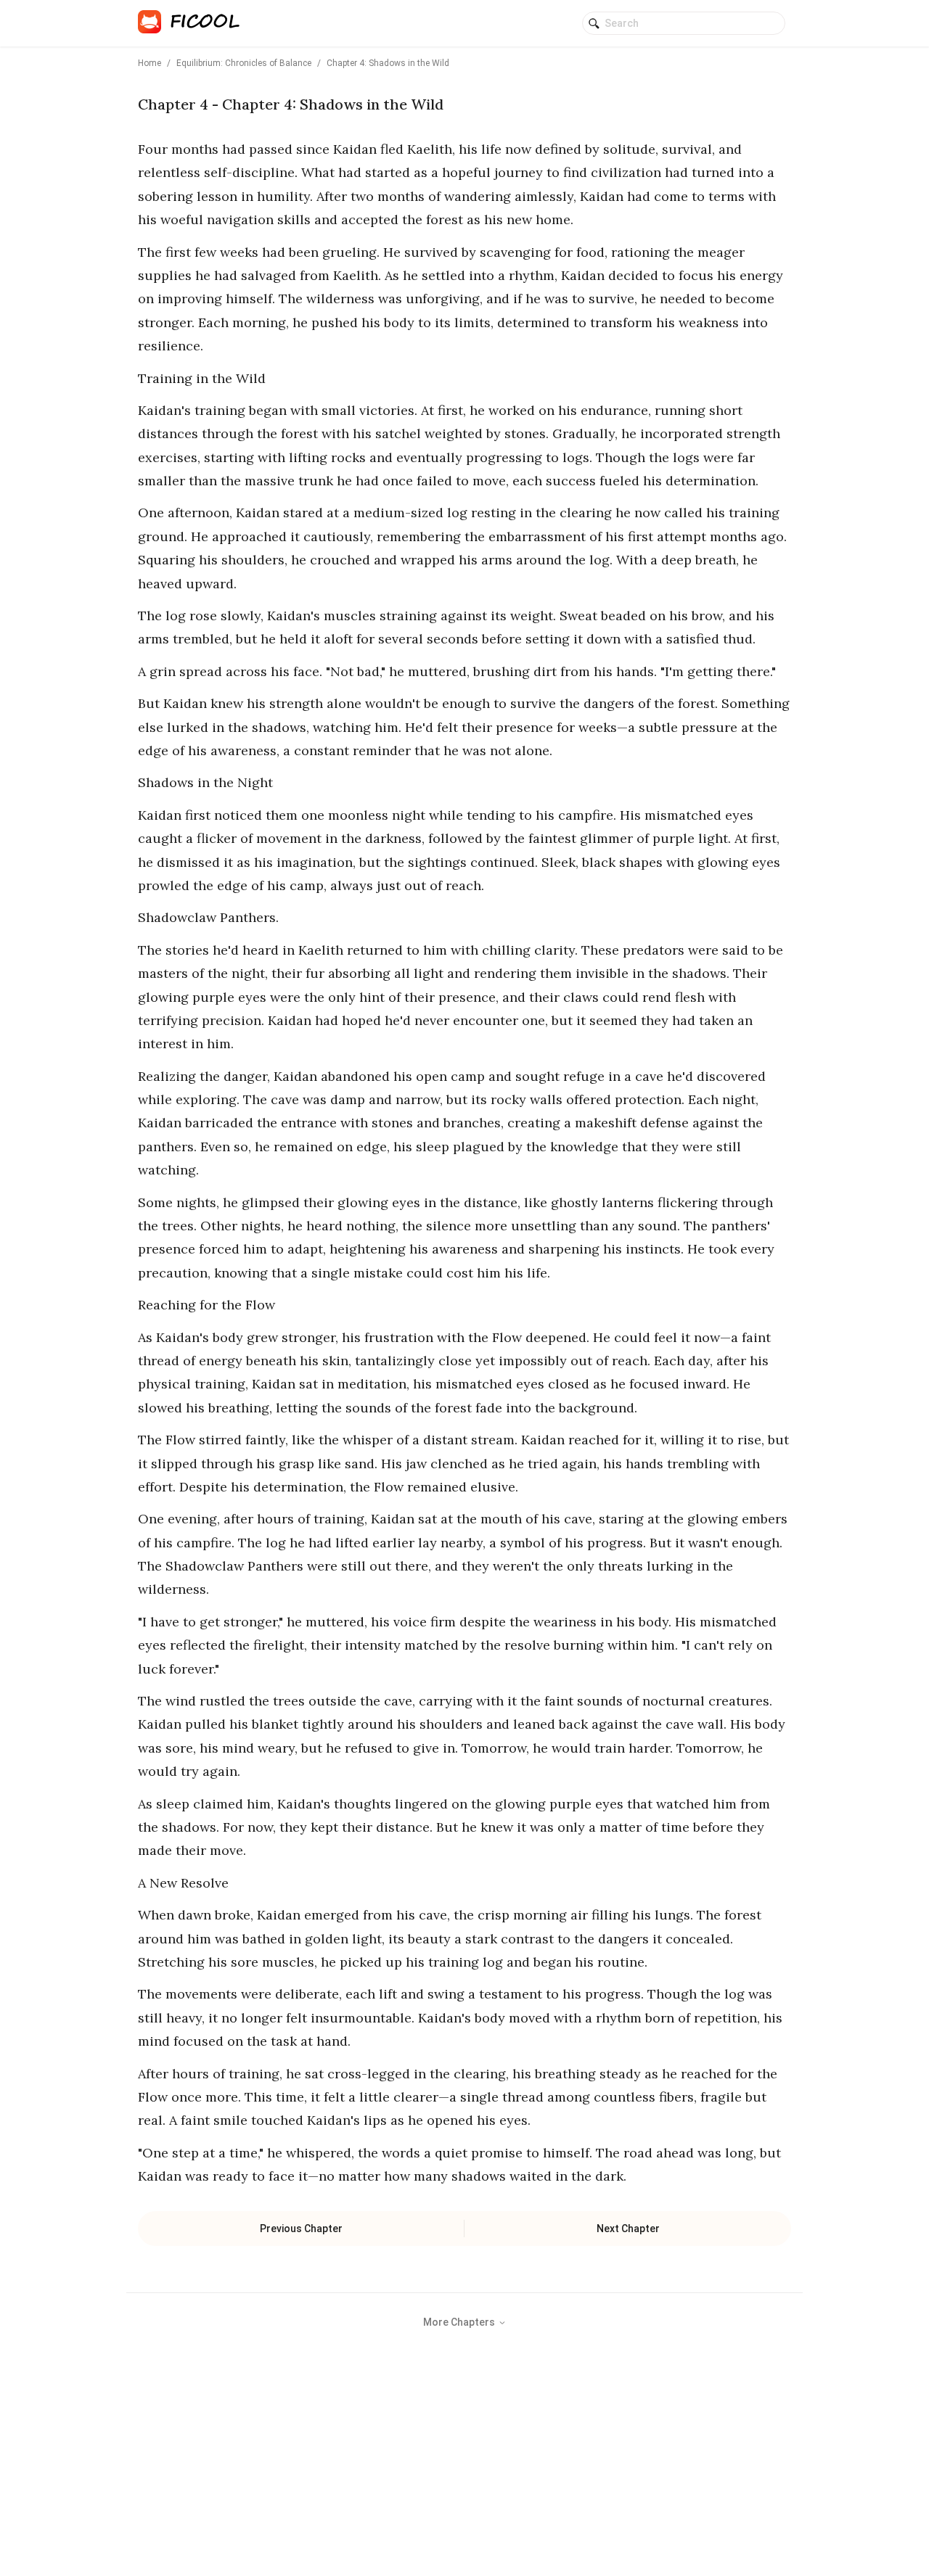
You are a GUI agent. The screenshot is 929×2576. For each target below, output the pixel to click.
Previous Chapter (301, 2229)
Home (150, 63)
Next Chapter (628, 2229)
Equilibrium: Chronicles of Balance (244, 63)
